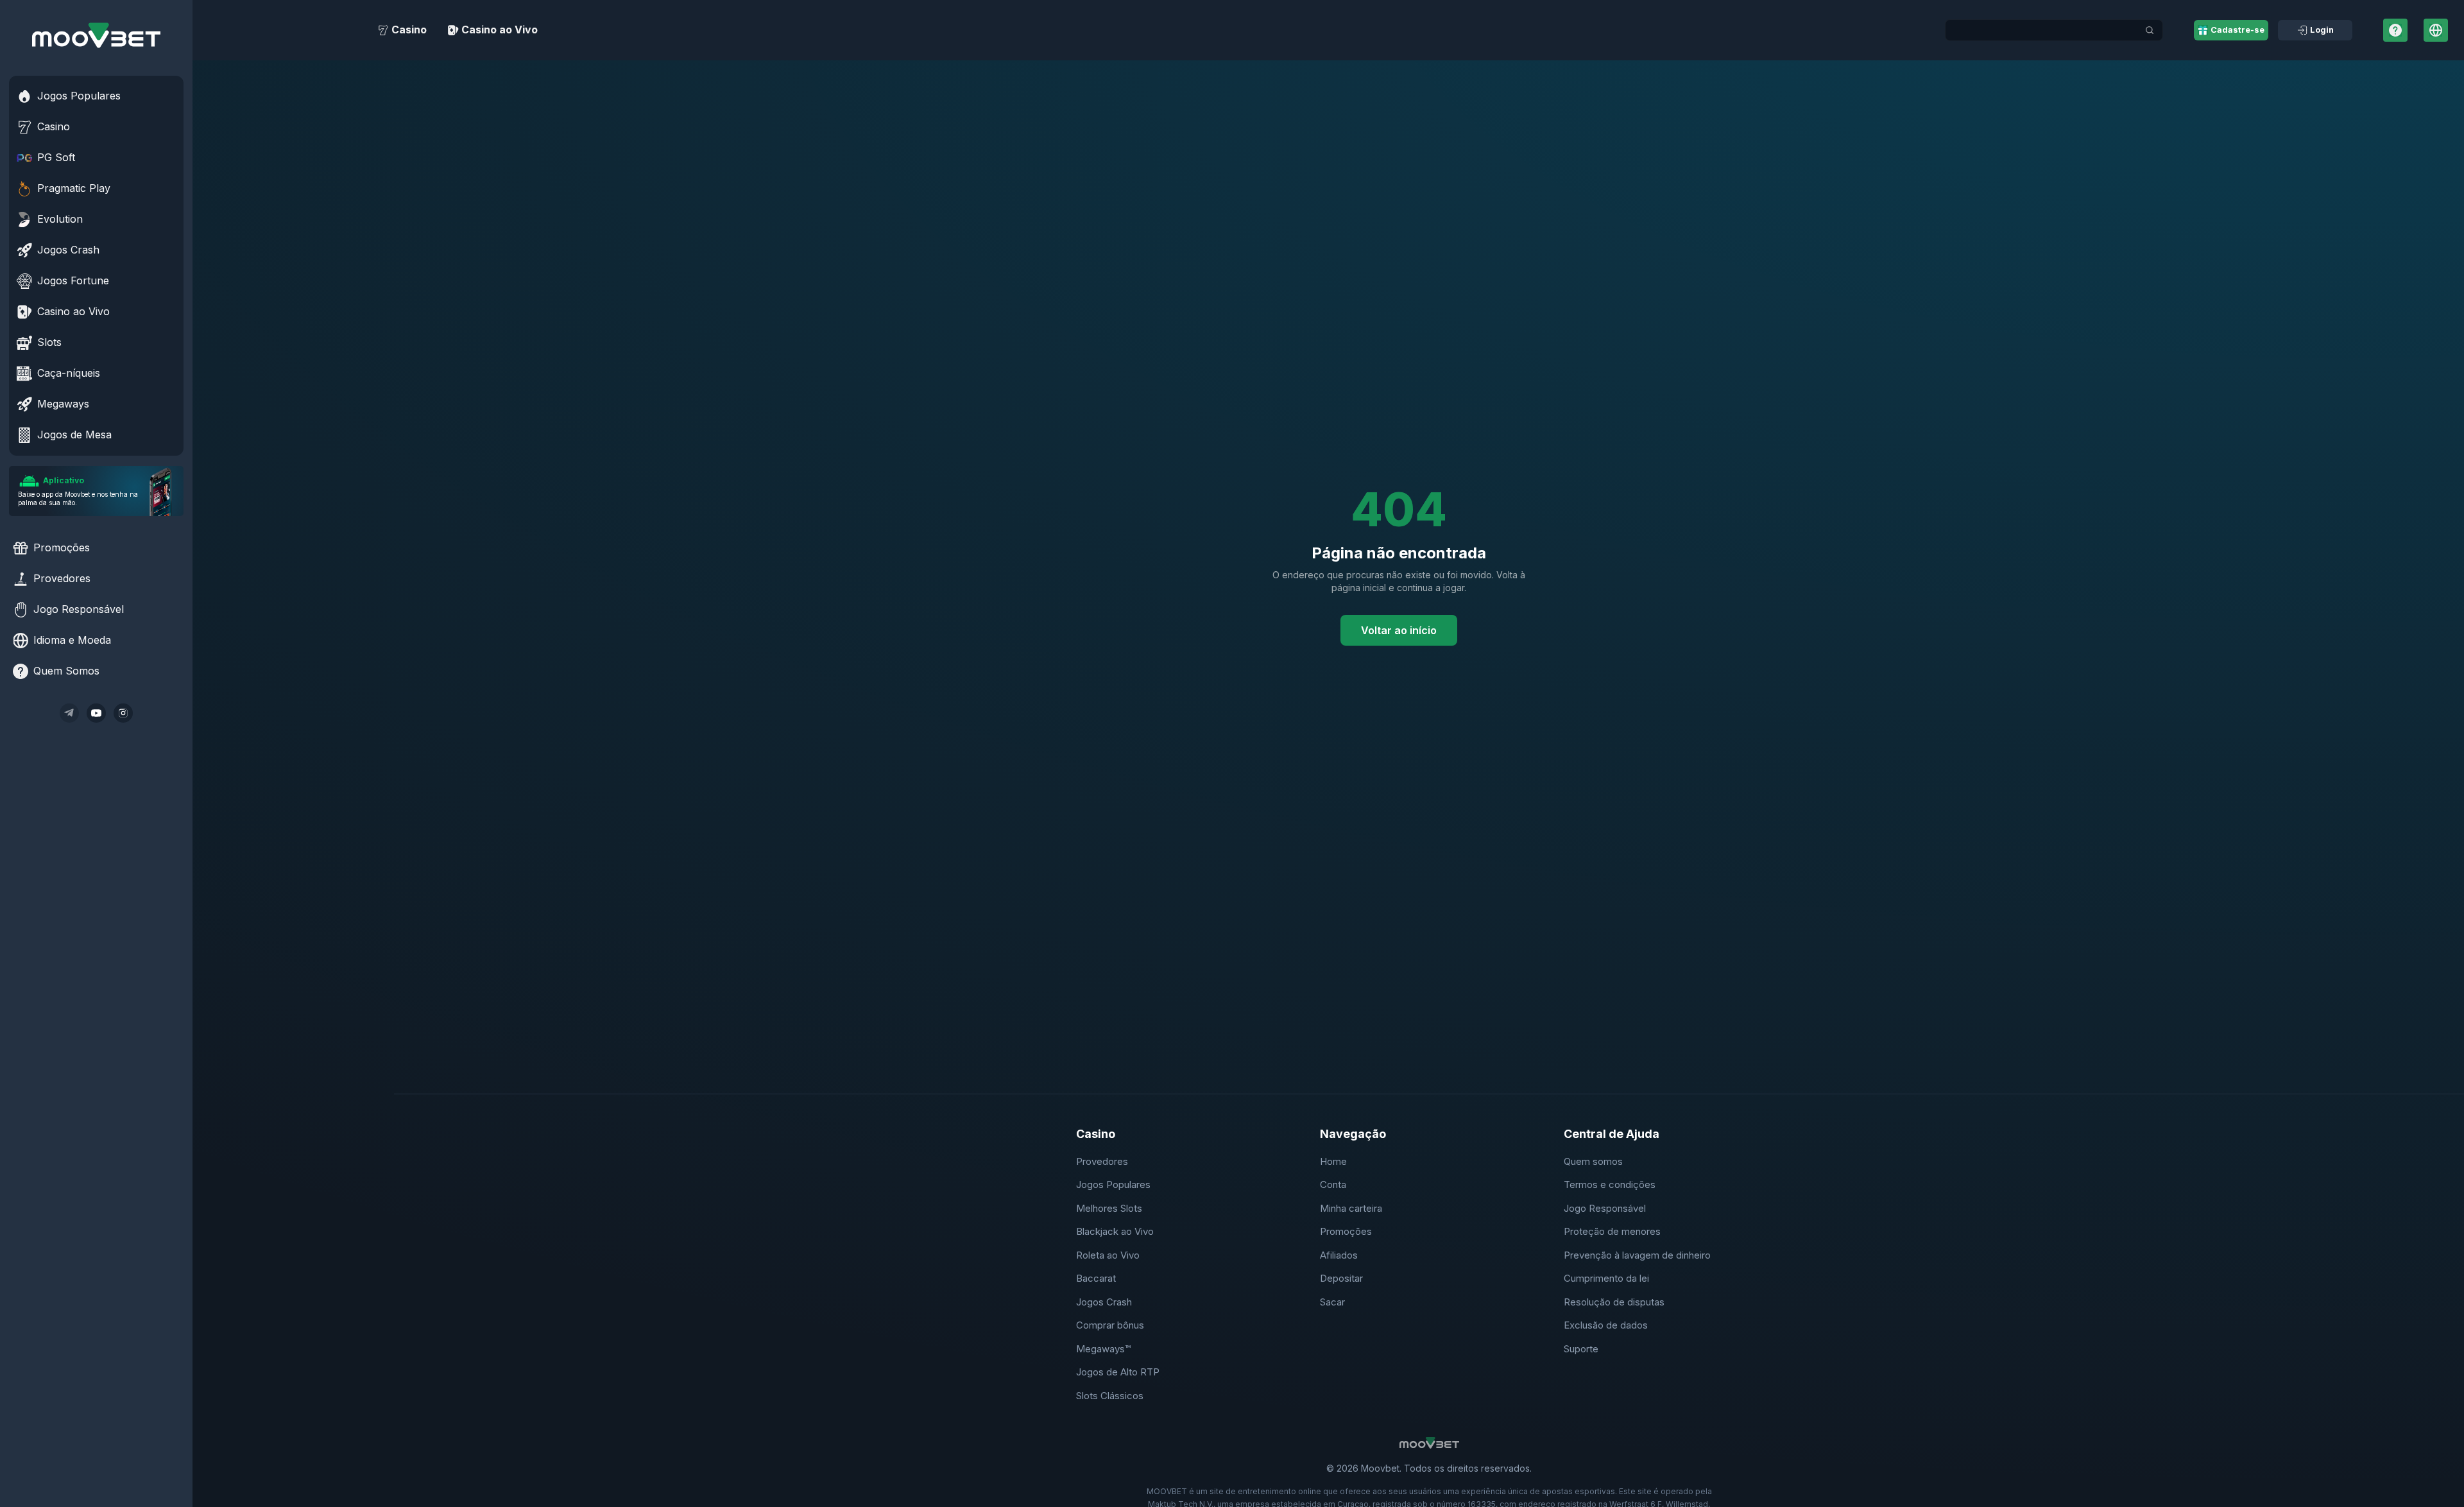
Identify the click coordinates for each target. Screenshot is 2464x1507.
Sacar (1332, 1302)
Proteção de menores (1612, 1231)
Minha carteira (1351, 1208)
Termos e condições (1610, 1184)
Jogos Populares (1113, 1184)
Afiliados (1339, 1255)
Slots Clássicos (1110, 1396)
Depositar (1341, 1278)
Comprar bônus (1110, 1325)
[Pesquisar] (2150, 30)
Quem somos (1593, 1161)
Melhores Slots (1109, 1208)
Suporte (1581, 1349)
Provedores (1102, 1161)
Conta (1333, 1184)
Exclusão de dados (1606, 1325)
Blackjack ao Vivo (1115, 1231)
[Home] (96, 35)
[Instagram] (123, 713)
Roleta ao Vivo (1108, 1255)
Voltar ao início (1399, 630)
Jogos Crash (1104, 1302)
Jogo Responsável (1605, 1208)
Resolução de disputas (1614, 1302)
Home (1333, 1161)
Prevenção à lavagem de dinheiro (1637, 1255)
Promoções (1346, 1231)
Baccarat (1096, 1278)
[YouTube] (96, 713)
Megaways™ (1103, 1349)
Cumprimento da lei (1606, 1278)
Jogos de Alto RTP (1118, 1372)
